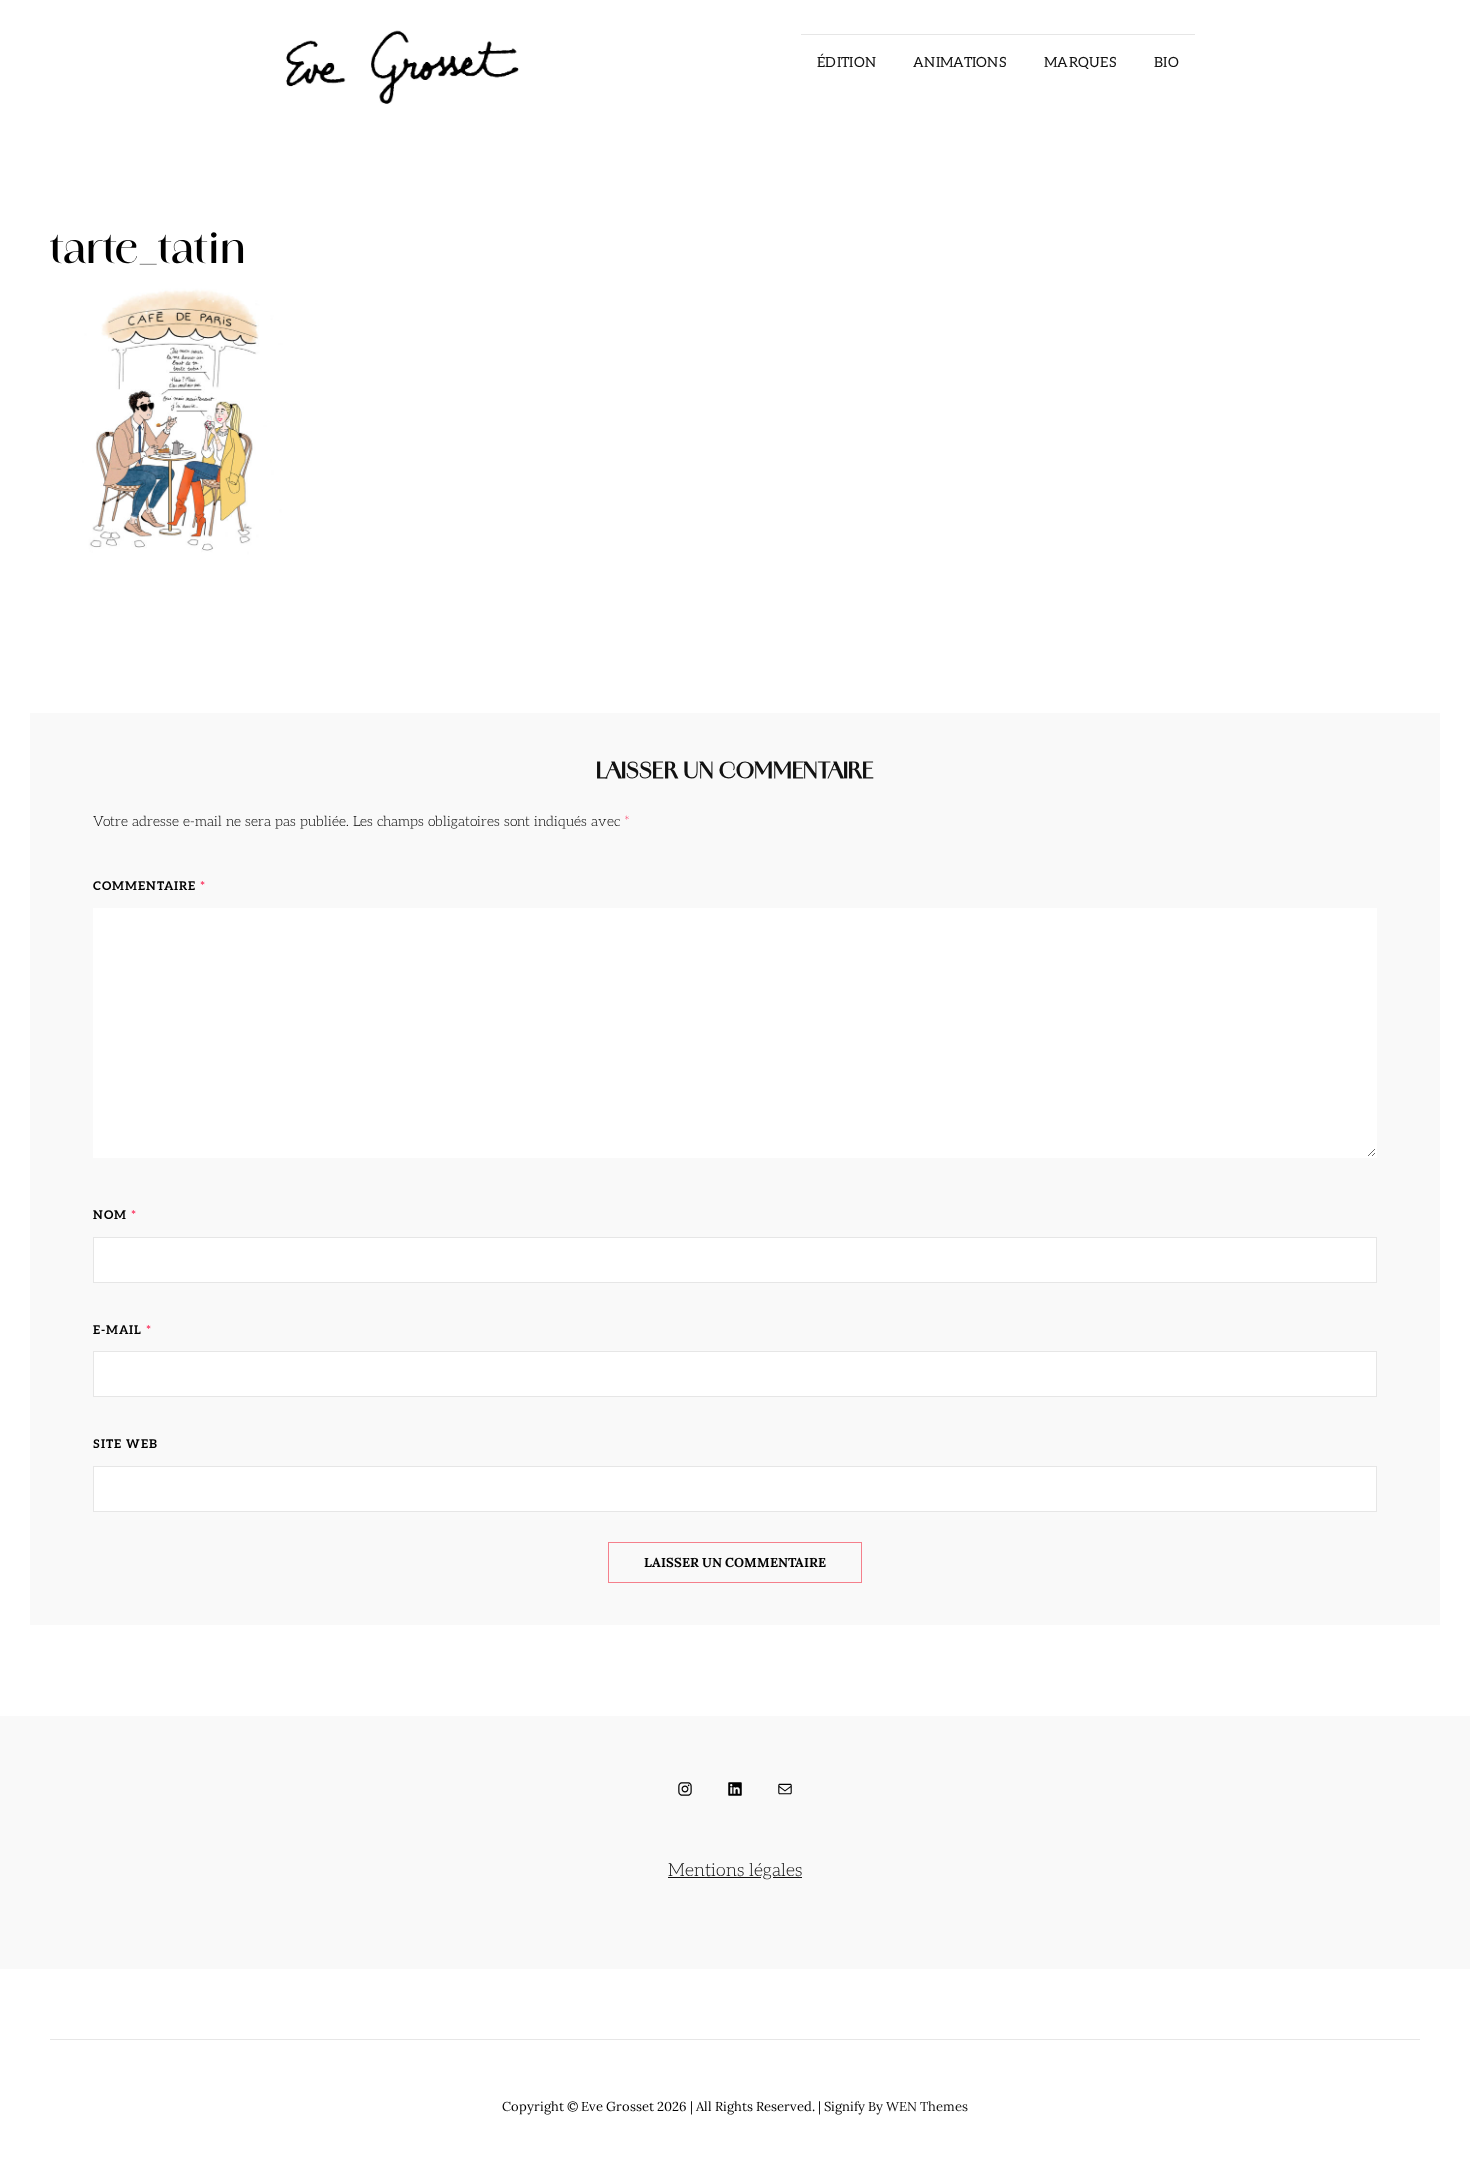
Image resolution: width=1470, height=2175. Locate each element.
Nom (115, 1215)
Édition (846, 62)
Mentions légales (735, 1870)
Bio (1166, 62)
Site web (125, 1444)
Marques (1080, 62)
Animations (960, 62)
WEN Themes (927, 2106)
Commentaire (149, 886)
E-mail (122, 1330)
